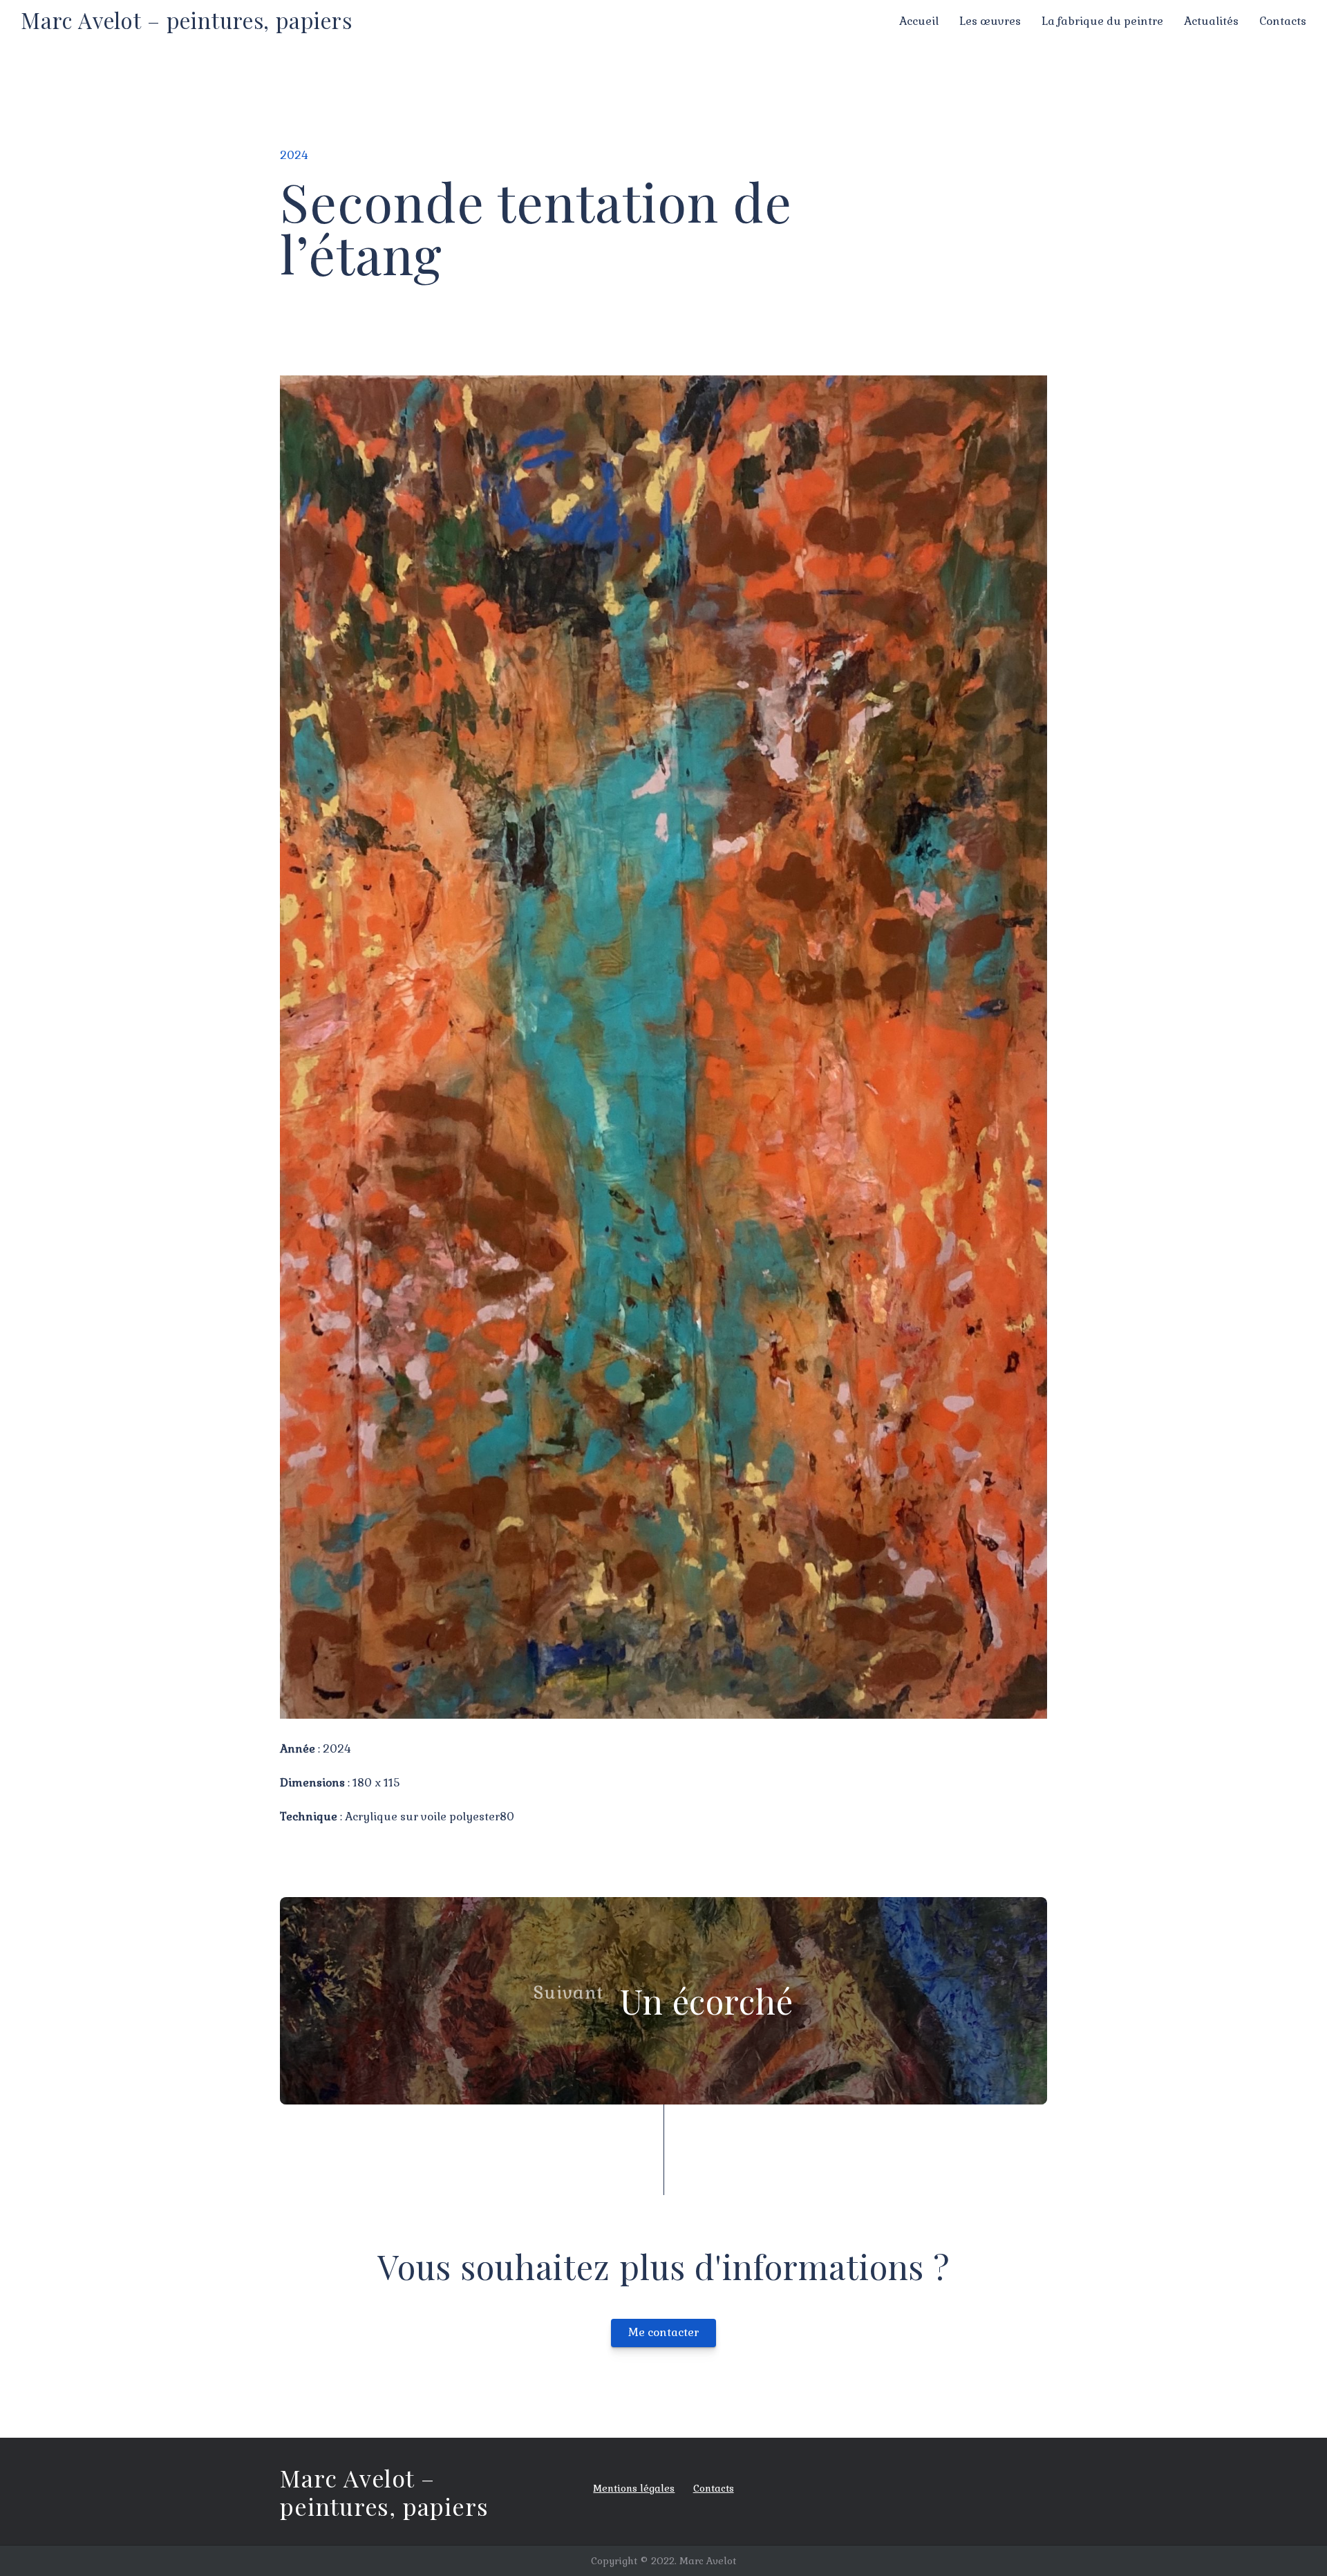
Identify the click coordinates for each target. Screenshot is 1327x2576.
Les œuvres (990, 21)
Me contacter (663, 2332)
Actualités (1211, 21)
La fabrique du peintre (1102, 21)
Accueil (919, 21)
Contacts (1283, 21)
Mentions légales (634, 2488)
